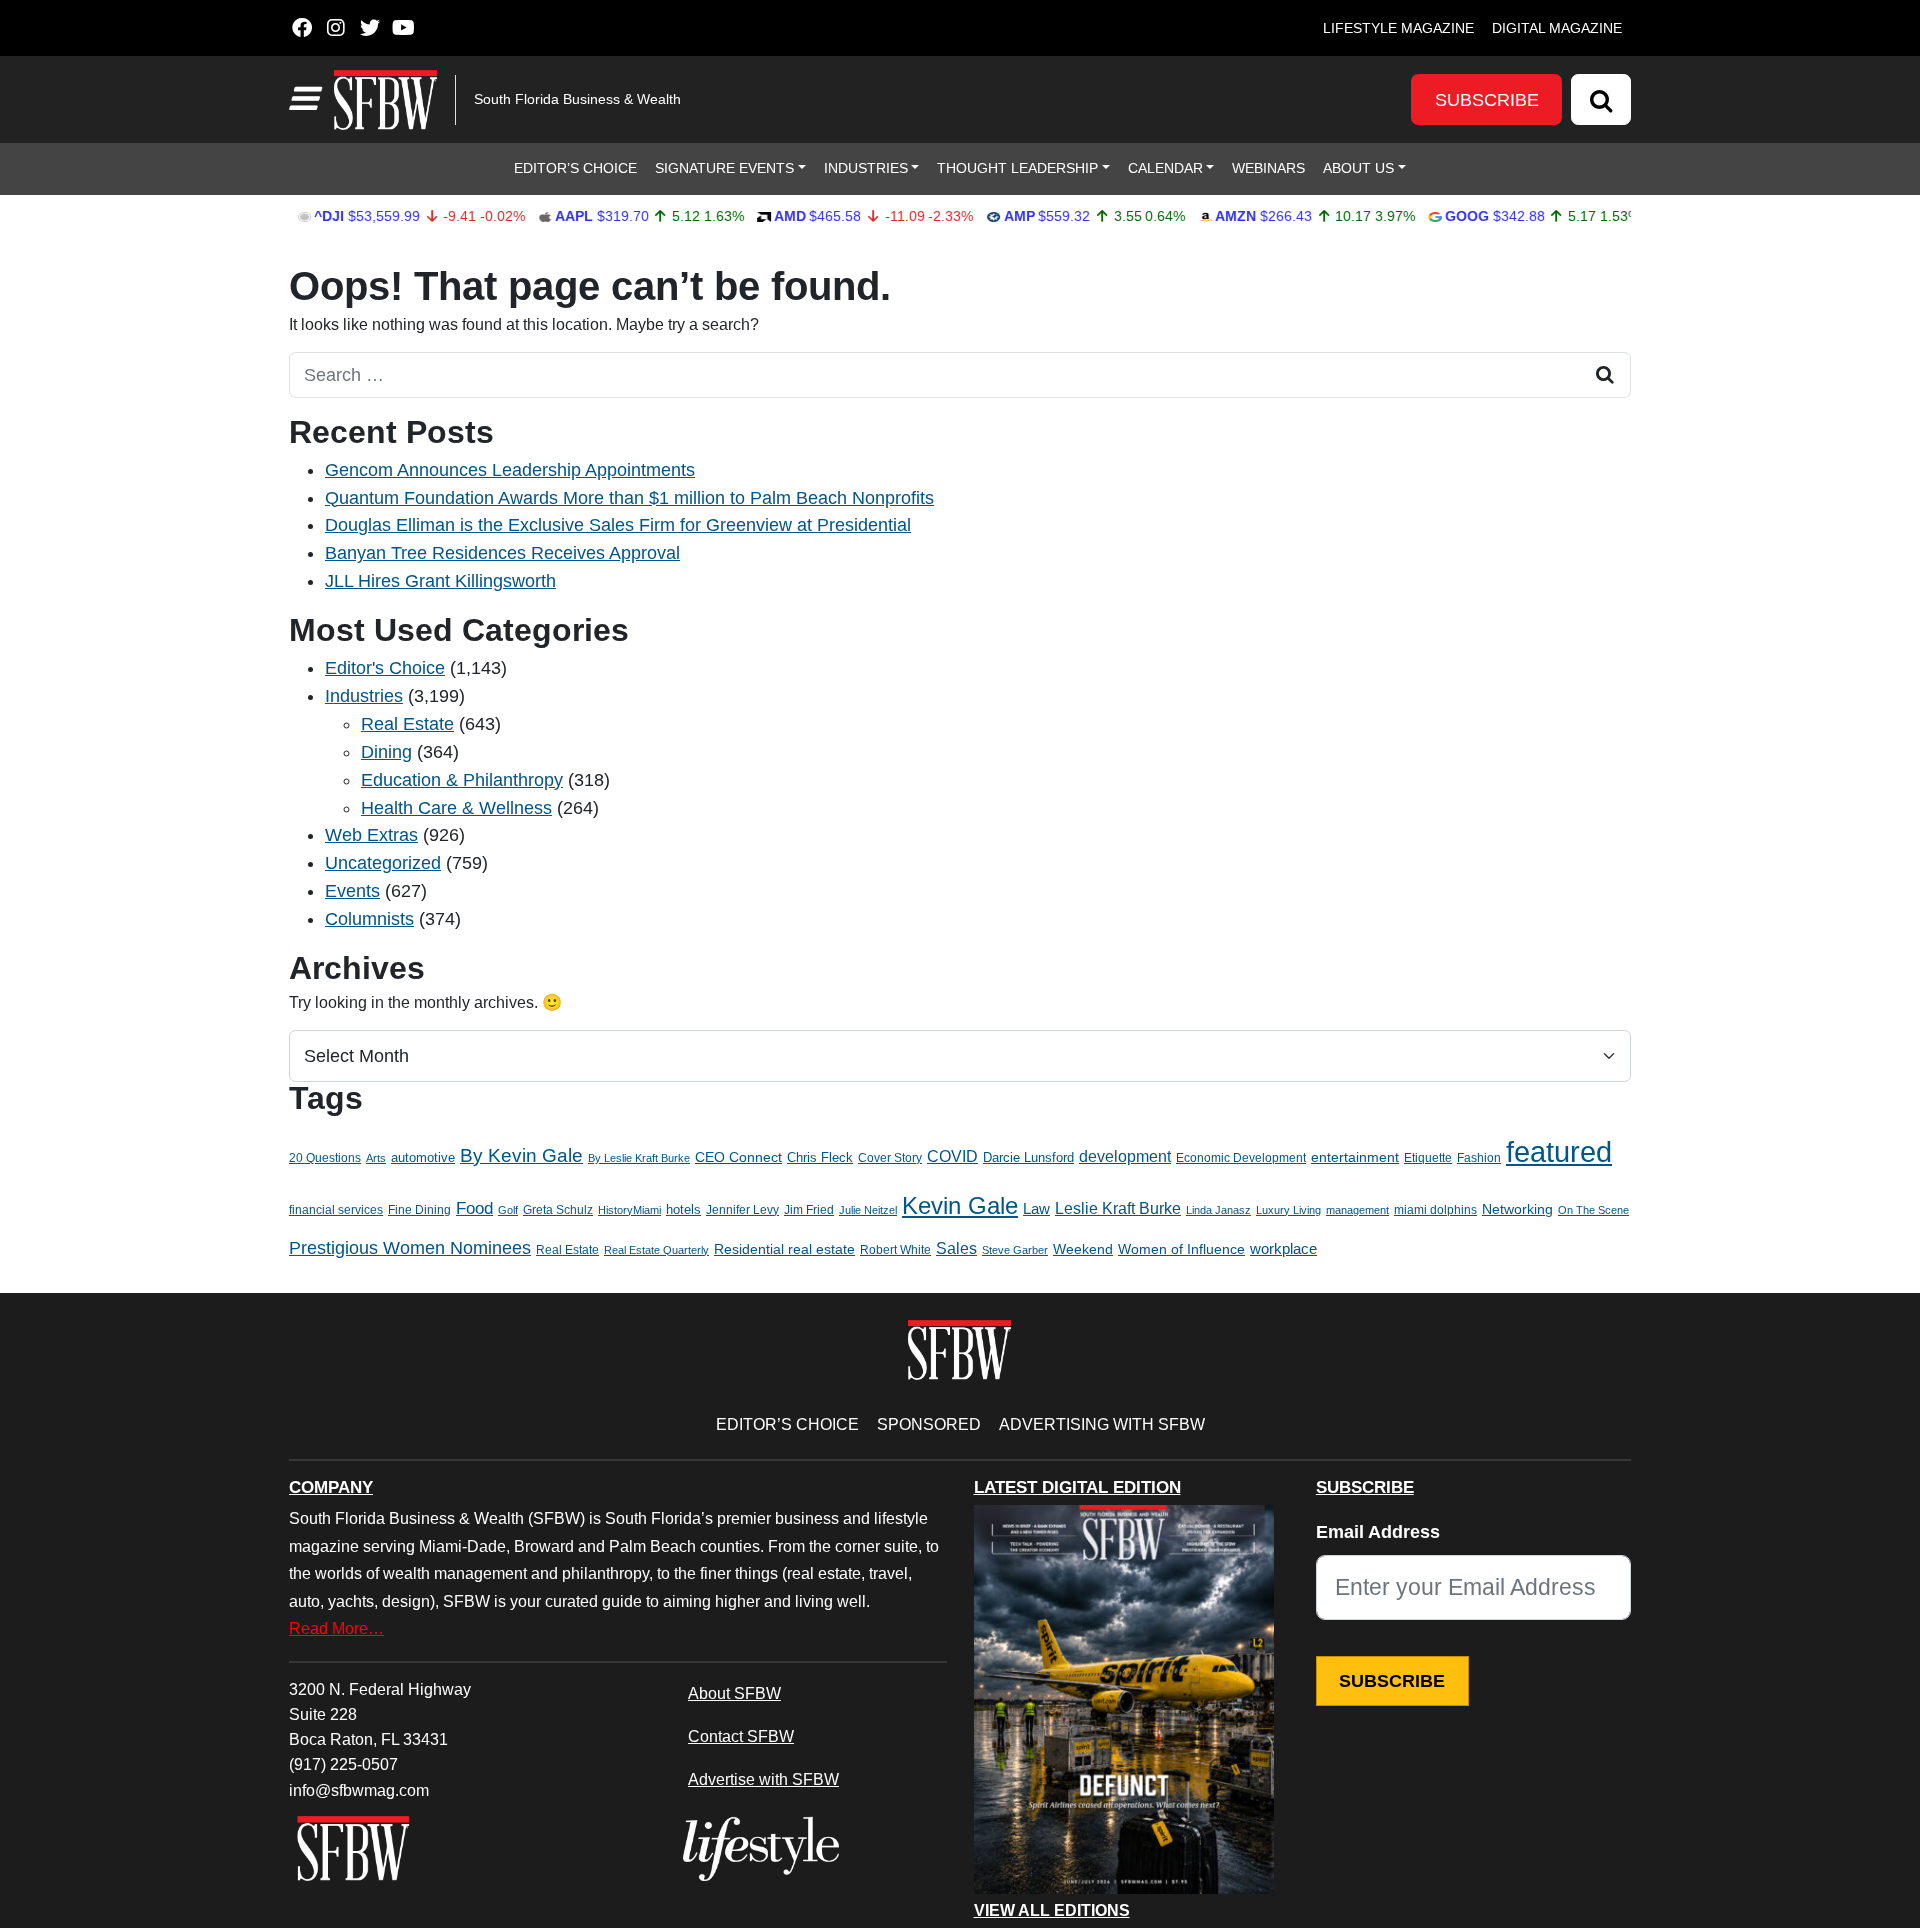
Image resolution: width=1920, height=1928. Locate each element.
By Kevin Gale (521, 1155)
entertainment (1355, 1157)
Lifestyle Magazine (1398, 28)
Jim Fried (809, 1210)
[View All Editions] (1124, 1699)
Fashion (1479, 1158)
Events (352, 891)
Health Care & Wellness (456, 808)
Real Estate (407, 724)
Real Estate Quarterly (656, 1250)
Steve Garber (1015, 1250)
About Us (1358, 168)
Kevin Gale (960, 1205)
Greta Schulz (558, 1210)
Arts (376, 1158)
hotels (683, 1209)
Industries (866, 168)
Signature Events (724, 168)
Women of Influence (1181, 1249)
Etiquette (1428, 1158)
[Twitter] (369, 28)
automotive (423, 1158)
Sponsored (929, 1424)
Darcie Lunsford (1028, 1157)
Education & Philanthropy (462, 780)
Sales (956, 1248)
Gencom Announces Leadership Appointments (510, 470)
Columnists (369, 919)
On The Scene (1593, 1210)
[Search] (1601, 99)
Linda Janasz (1218, 1210)
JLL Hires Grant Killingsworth (440, 581)
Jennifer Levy (742, 1210)
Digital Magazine (1557, 28)
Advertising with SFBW (1102, 1424)
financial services (336, 1210)
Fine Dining (419, 1210)
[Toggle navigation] (303, 99)
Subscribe (1487, 100)
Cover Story (890, 1158)
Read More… (336, 1628)
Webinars (1268, 168)
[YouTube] (403, 28)
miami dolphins (1435, 1210)
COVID (952, 1156)
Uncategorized (383, 863)
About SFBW (734, 1693)
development (1125, 1156)
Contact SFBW (741, 1736)
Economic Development (1241, 1158)
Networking (1517, 1209)
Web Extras (371, 835)
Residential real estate (784, 1249)
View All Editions (1052, 1911)
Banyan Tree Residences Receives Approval (502, 553)
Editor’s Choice (575, 168)
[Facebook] (301, 28)
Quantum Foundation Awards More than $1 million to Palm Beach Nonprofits (629, 498)
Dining (386, 752)
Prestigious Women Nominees (410, 1248)
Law (1036, 1209)
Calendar (1165, 168)
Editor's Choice (385, 668)
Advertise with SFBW (763, 1779)
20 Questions (325, 1158)
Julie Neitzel (868, 1210)
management (1357, 1210)
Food (474, 1208)
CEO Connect (738, 1157)
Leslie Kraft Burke (1118, 1208)
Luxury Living (1288, 1210)
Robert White (895, 1250)
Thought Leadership (1017, 168)
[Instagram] (335, 28)
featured (1559, 1151)
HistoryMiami (629, 1210)
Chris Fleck (820, 1157)
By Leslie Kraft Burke (639, 1158)
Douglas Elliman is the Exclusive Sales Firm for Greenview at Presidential (618, 525)
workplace (1283, 1248)
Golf (508, 1210)
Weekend (1083, 1249)
